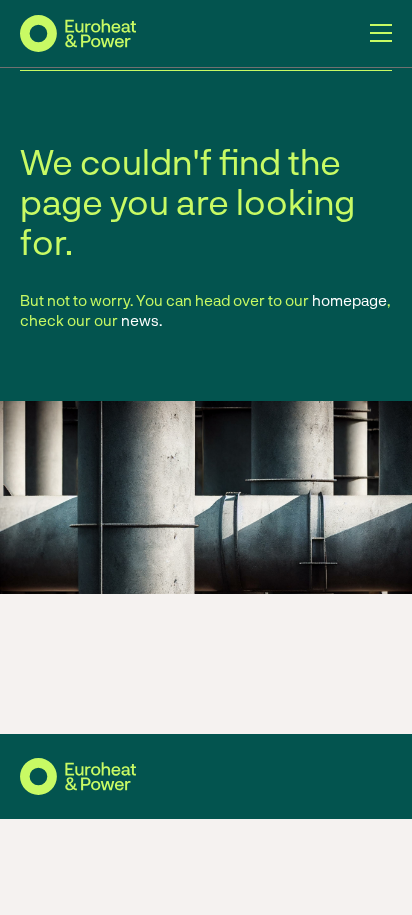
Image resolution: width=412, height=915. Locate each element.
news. (141, 320)
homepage (349, 300)
